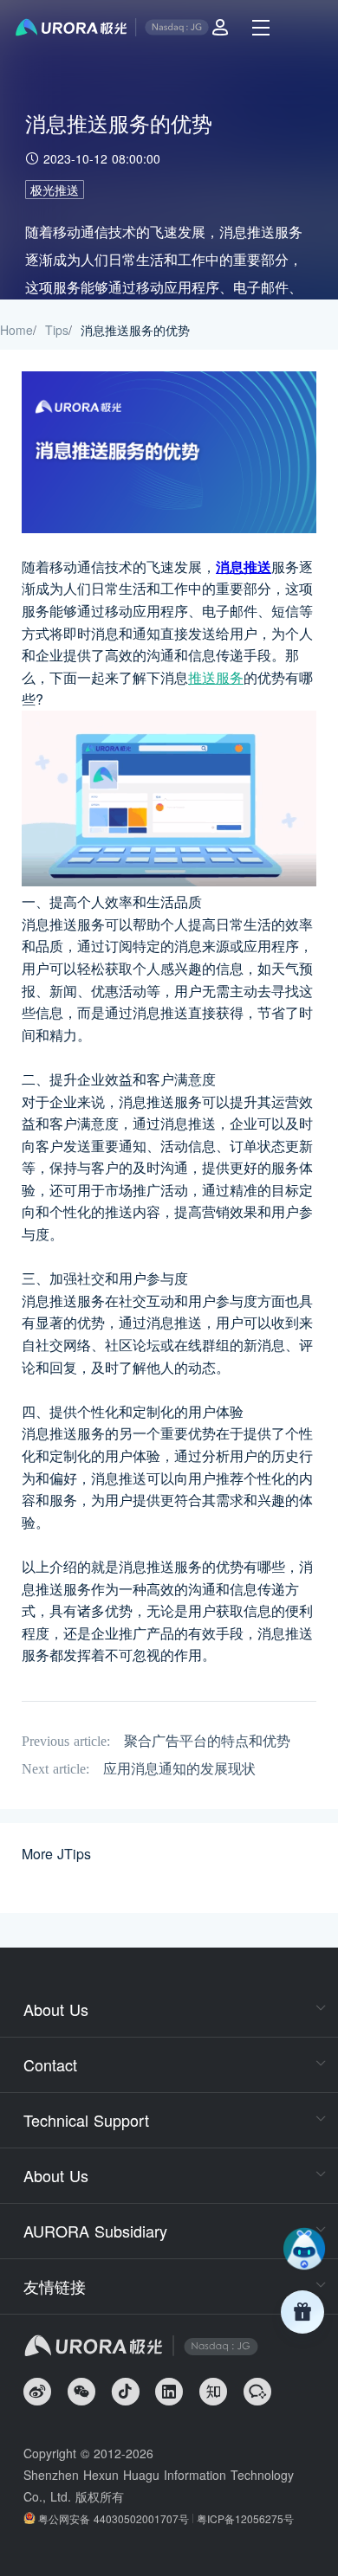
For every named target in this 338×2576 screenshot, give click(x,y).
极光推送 (55, 190)
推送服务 (216, 677)
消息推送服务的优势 (135, 330)
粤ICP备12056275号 (245, 2518)
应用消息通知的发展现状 (179, 1769)
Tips (57, 330)
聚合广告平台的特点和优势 (207, 1741)
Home (16, 330)
